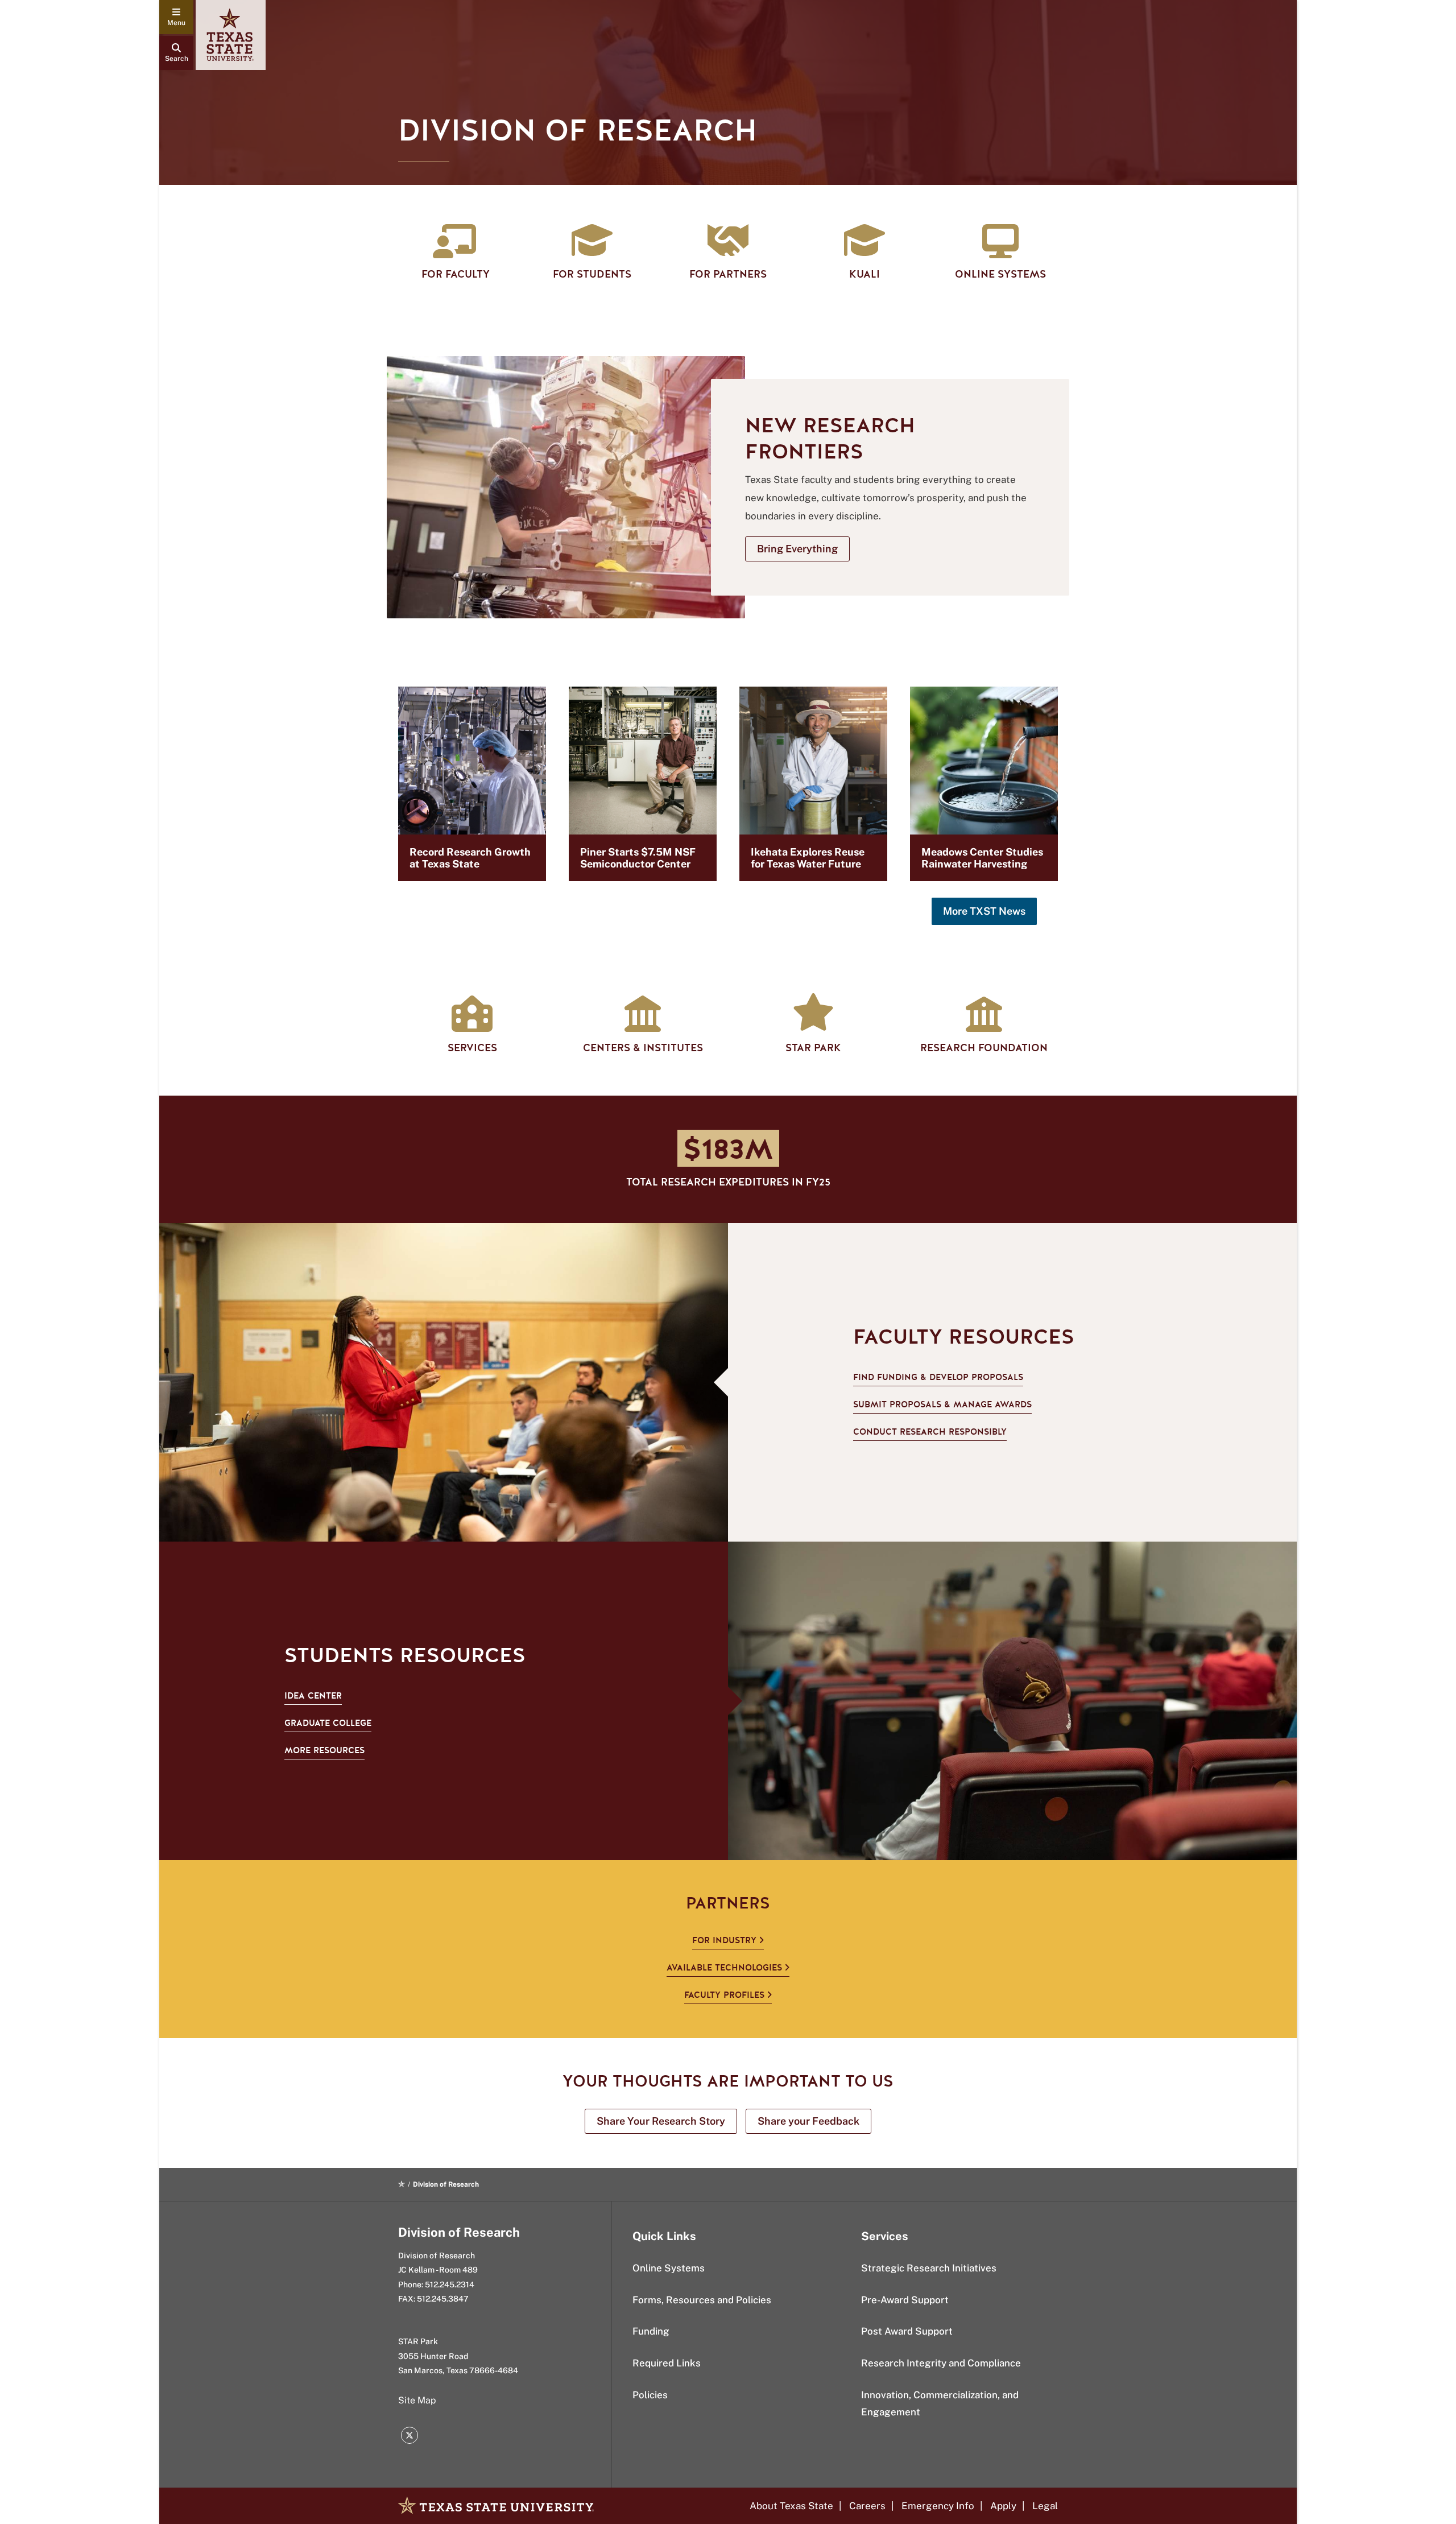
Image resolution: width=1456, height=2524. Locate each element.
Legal (1045, 2506)
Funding (651, 2331)
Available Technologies (724, 1968)
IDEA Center (313, 1696)
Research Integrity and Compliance (941, 2363)
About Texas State (791, 2506)
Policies (650, 2395)
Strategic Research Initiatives (929, 2268)
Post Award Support (907, 2331)
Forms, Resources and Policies (702, 2300)
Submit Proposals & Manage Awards (942, 1404)
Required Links (667, 2363)
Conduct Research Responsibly (930, 1432)
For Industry (724, 1940)
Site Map (417, 2400)
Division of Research (459, 2232)
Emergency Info (938, 2506)
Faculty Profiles (724, 1995)
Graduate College (328, 1723)
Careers (867, 2506)
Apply (1003, 2506)
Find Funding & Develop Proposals (938, 1377)
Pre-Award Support (905, 2300)
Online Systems (669, 2268)
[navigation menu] (176, 17)
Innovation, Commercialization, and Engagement (940, 2404)
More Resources (324, 1750)
